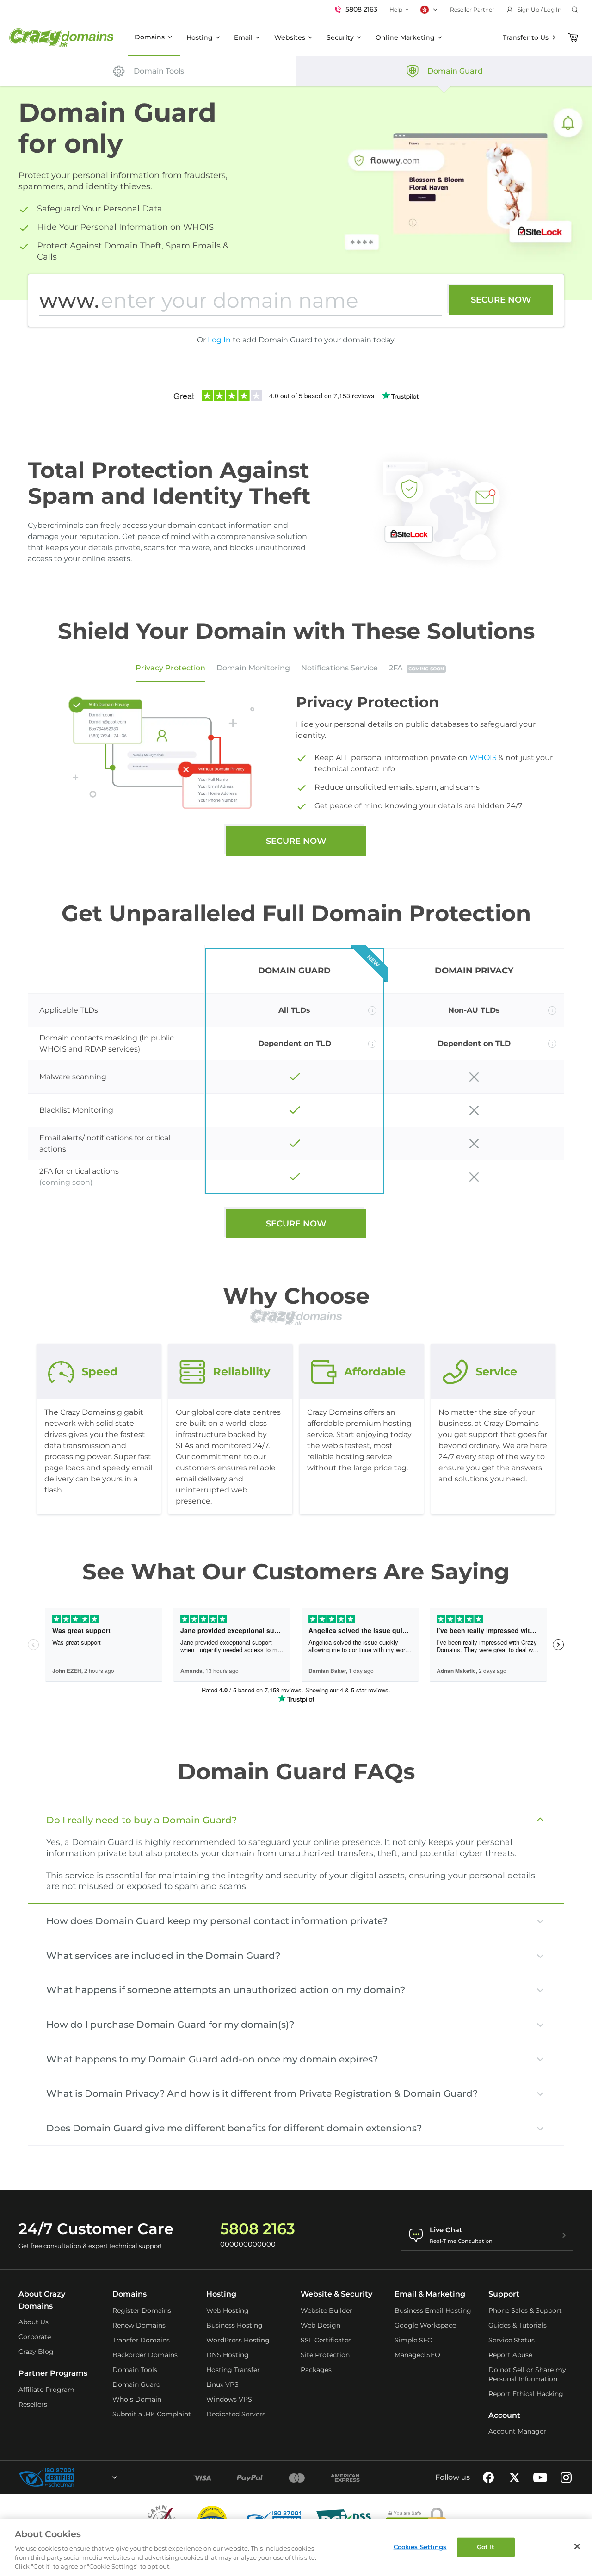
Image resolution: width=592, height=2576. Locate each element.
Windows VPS (229, 2399)
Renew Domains (139, 2325)
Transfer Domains (141, 2340)
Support (504, 2294)
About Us (34, 2322)
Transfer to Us (526, 37)
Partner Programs (53, 2373)
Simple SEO (414, 2340)
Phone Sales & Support (525, 2310)
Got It (486, 2547)
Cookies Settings (420, 2547)
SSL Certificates (326, 2340)
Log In (219, 340)
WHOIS (483, 758)
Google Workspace (425, 2325)
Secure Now (501, 300)
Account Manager (517, 2431)
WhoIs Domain (137, 2399)
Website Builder (327, 2310)
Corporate (35, 2337)
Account (504, 2415)
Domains (150, 37)
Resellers (33, 2404)
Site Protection (325, 2355)
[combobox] (90, 2477)
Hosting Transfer (233, 2370)
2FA (416, 668)
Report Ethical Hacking (526, 2394)
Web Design (321, 2325)
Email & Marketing (430, 2294)
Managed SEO (417, 2355)
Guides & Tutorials (518, 2325)
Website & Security (336, 2294)
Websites (290, 37)
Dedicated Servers (236, 2414)
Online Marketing (405, 37)
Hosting (200, 37)
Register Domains (142, 2310)
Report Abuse (510, 2355)
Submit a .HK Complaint (152, 2414)
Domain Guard (136, 2384)
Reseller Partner (472, 9)
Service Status (512, 2340)
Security (340, 37)
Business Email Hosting (433, 2310)
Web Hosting (228, 2310)
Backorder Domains (145, 2355)
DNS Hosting (228, 2355)
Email (243, 37)
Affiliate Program (46, 2390)
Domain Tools (135, 2370)
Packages (316, 2370)
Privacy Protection (170, 668)
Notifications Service (339, 668)
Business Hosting (234, 2325)
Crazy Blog (36, 2352)
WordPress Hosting (238, 2340)
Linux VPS (222, 2384)
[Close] (577, 2546)
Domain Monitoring (253, 668)
